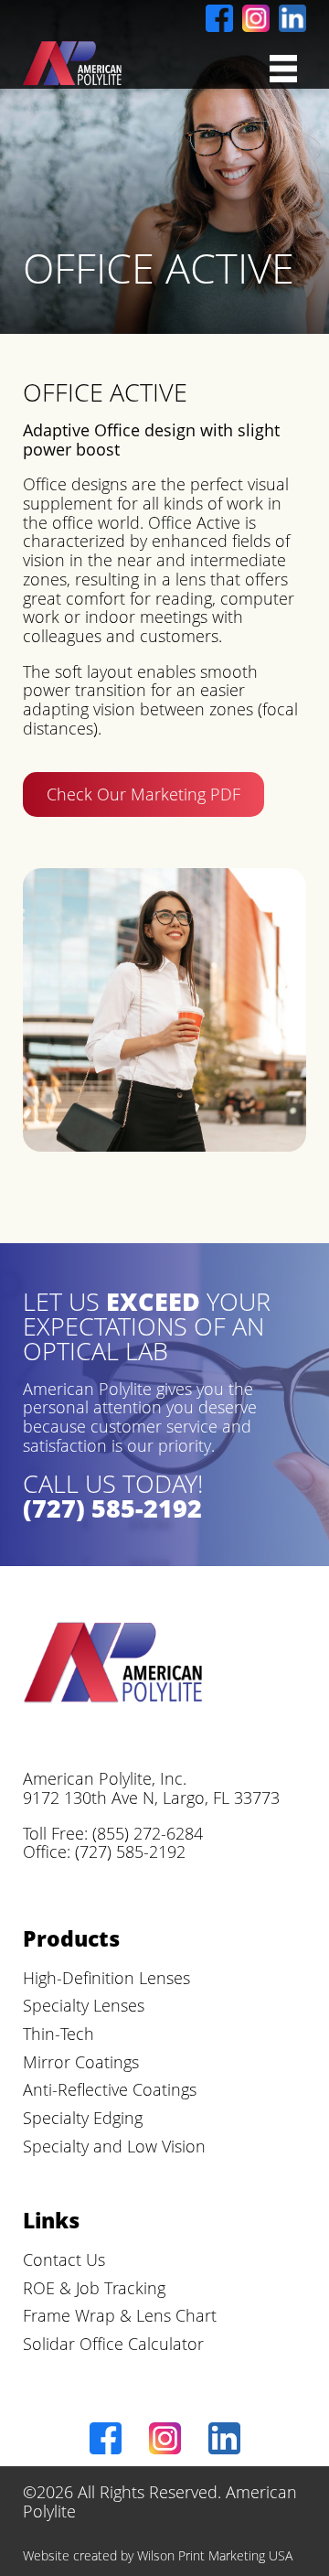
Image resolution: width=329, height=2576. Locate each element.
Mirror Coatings (81, 2062)
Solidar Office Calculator (113, 2344)
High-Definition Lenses (106, 1978)
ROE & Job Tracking (94, 2288)
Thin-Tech (58, 2034)
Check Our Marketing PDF (143, 794)
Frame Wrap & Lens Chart (120, 2315)
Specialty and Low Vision (114, 2146)
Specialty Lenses (84, 2005)
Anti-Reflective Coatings (110, 2089)
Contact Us (64, 2259)
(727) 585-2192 (112, 1508)
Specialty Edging (83, 2118)
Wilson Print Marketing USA (215, 2556)
